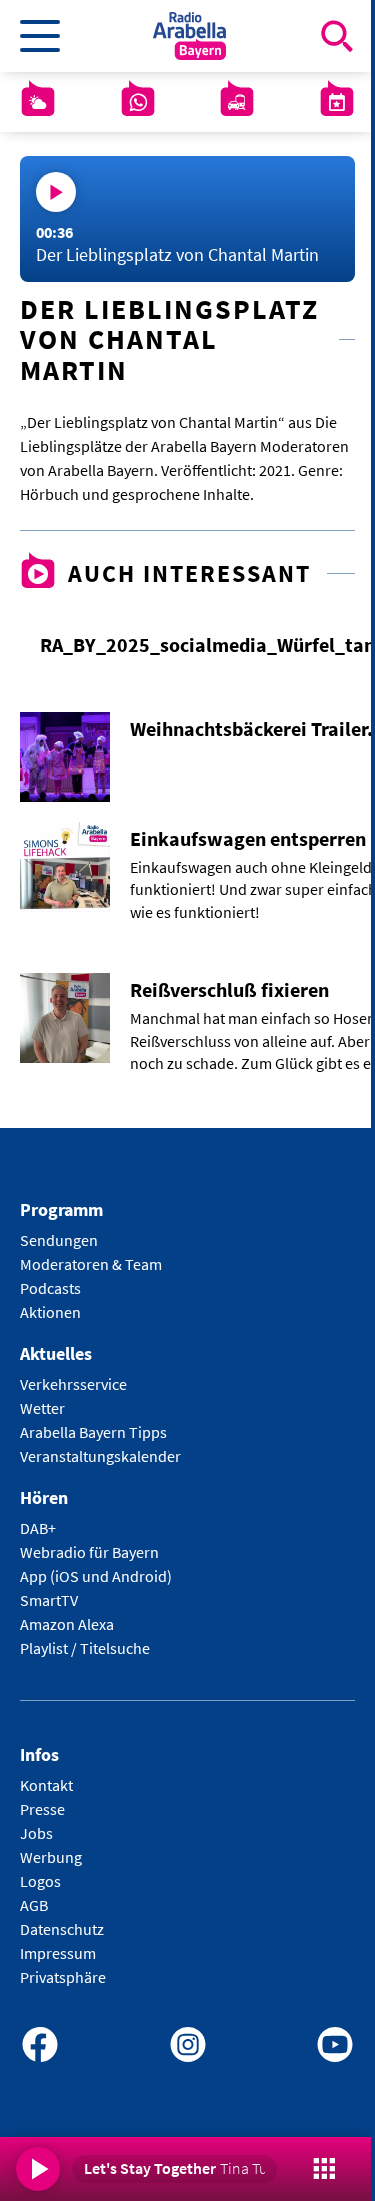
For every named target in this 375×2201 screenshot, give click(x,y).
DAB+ (38, 1528)
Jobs (36, 1833)
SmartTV (49, 1600)
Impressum (58, 1953)
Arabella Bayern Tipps (93, 1432)
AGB (34, 1905)
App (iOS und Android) (96, 1576)
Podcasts (50, 1288)
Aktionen (50, 1312)
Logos (40, 1881)
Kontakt (46, 1785)
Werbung (51, 1857)
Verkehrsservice (73, 1384)
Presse (42, 1809)
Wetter (42, 1408)
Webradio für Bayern (89, 1552)
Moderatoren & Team (91, 1264)
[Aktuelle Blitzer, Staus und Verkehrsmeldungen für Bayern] (237, 102)
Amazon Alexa (67, 1624)
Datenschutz (62, 1929)
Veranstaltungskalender (100, 1456)
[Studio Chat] (138, 102)
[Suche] (337, 36)
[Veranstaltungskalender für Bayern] (337, 102)
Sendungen (59, 1240)
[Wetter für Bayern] (38, 102)
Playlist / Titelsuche (85, 1648)
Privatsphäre (63, 1977)
